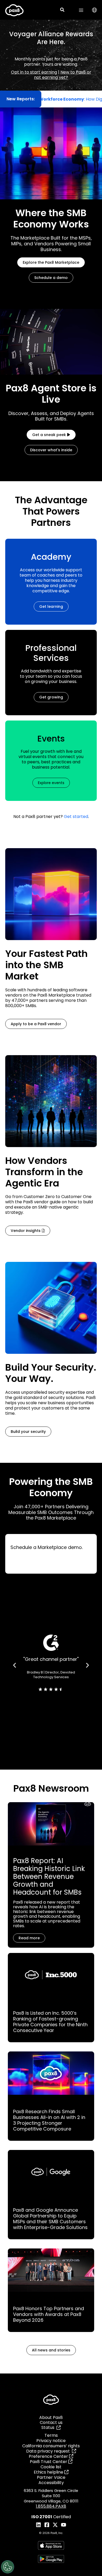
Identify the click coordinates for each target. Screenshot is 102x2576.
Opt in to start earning (34, 72)
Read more (29, 1938)
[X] (55, 2525)
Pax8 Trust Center (49, 2462)
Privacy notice (51, 2441)
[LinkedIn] (38, 2525)
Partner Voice (51, 2477)
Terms (51, 2435)
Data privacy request (49, 2451)
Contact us (51, 2422)
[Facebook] (47, 2525)
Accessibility (51, 2483)
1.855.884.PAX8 (51, 2506)
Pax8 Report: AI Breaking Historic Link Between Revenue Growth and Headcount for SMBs (49, 1877)
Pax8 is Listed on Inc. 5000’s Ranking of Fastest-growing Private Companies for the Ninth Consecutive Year (50, 2022)
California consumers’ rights (51, 2446)
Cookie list (51, 2467)
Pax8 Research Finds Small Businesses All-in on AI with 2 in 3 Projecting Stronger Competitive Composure (49, 2120)
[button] (63, 10)
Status (49, 2427)
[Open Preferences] (8, 2567)
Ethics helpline (49, 2472)
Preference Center (49, 2456)
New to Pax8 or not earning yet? (63, 75)
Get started (76, 817)
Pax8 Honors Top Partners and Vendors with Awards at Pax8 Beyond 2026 (49, 2314)
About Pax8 (51, 2417)
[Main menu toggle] (81, 10)
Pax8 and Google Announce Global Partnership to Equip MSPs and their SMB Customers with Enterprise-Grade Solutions (50, 2219)
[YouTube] (64, 2525)
